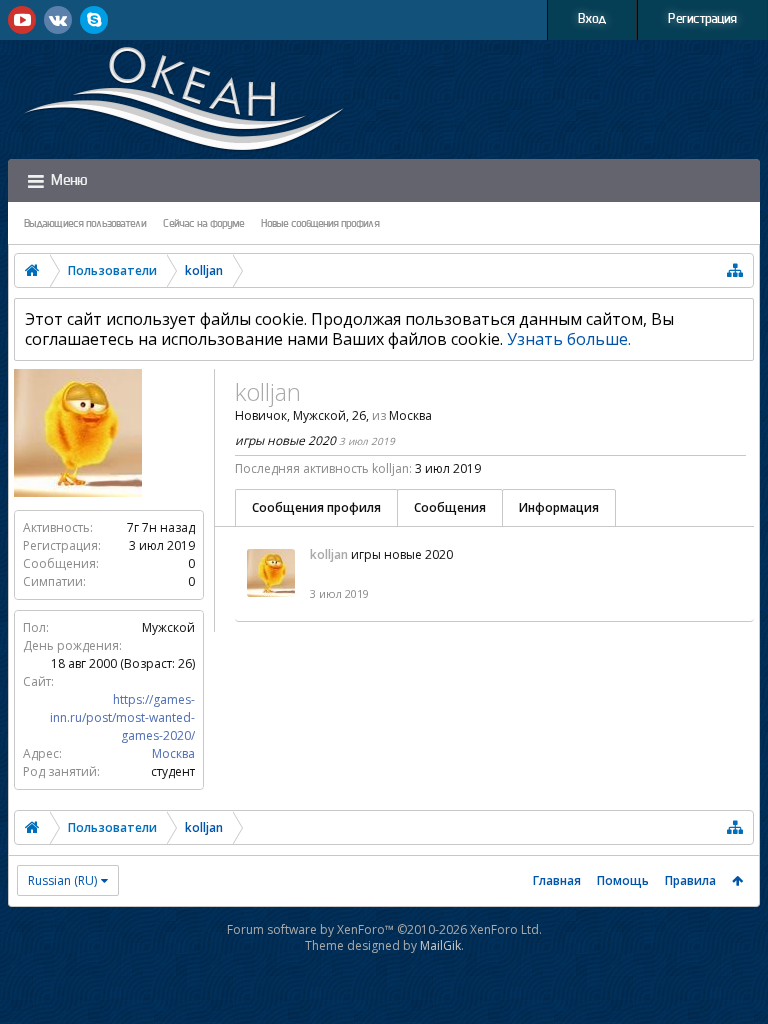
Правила (690, 880)
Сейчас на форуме (204, 224)
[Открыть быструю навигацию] (735, 270)
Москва (173, 753)
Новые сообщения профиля (320, 224)
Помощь (623, 880)
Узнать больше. (569, 339)
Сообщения (450, 507)
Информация (559, 507)
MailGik (440, 945)
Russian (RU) (62, 880)
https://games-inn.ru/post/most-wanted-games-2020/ (122, 717)
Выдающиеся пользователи (85, 224)
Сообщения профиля (316, 507)
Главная (557, 880)
